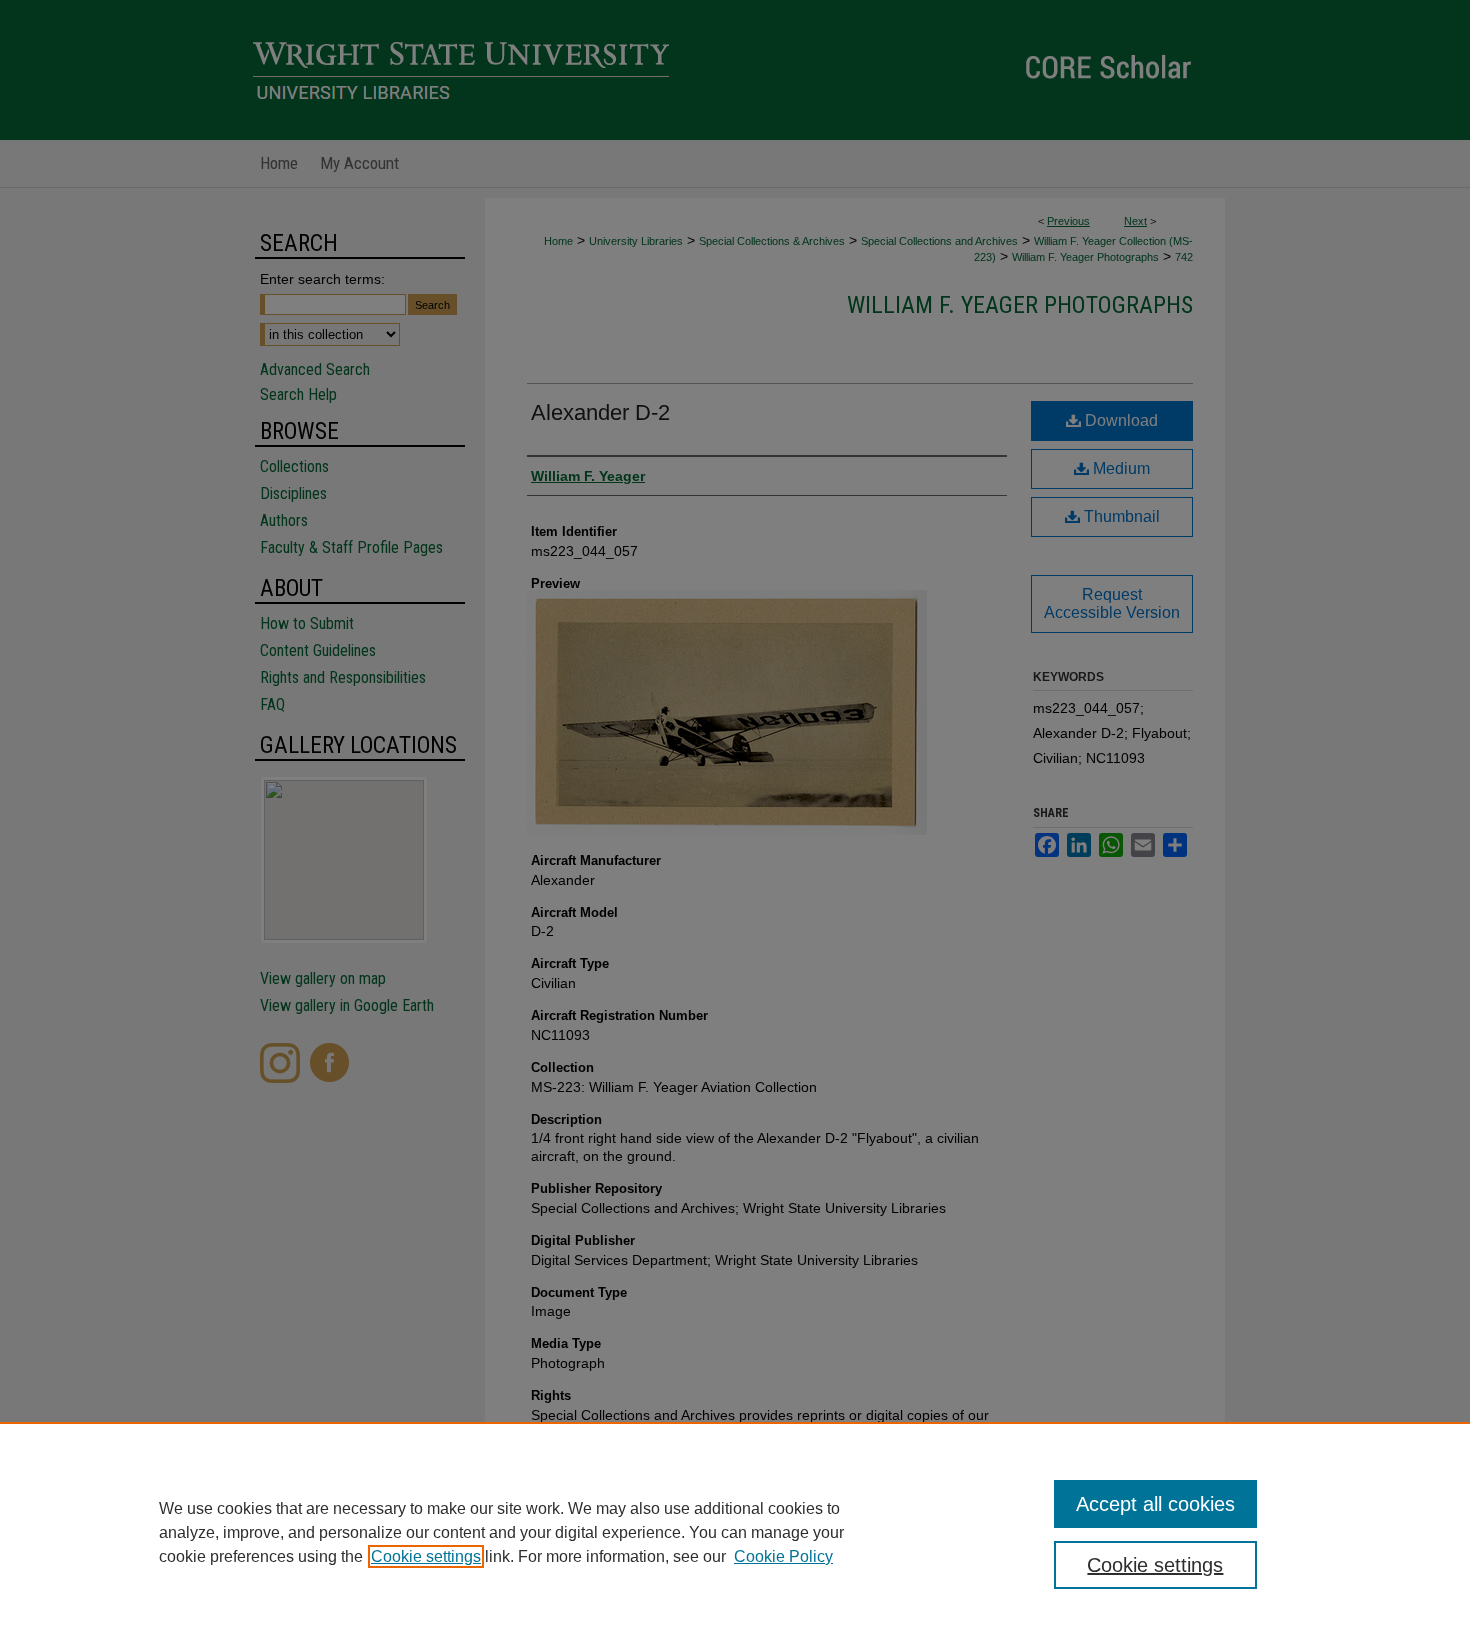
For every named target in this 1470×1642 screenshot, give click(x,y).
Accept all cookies (1155, 1504)
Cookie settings (426, 1556)
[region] (735, 1532)
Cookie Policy (783, 1556)
